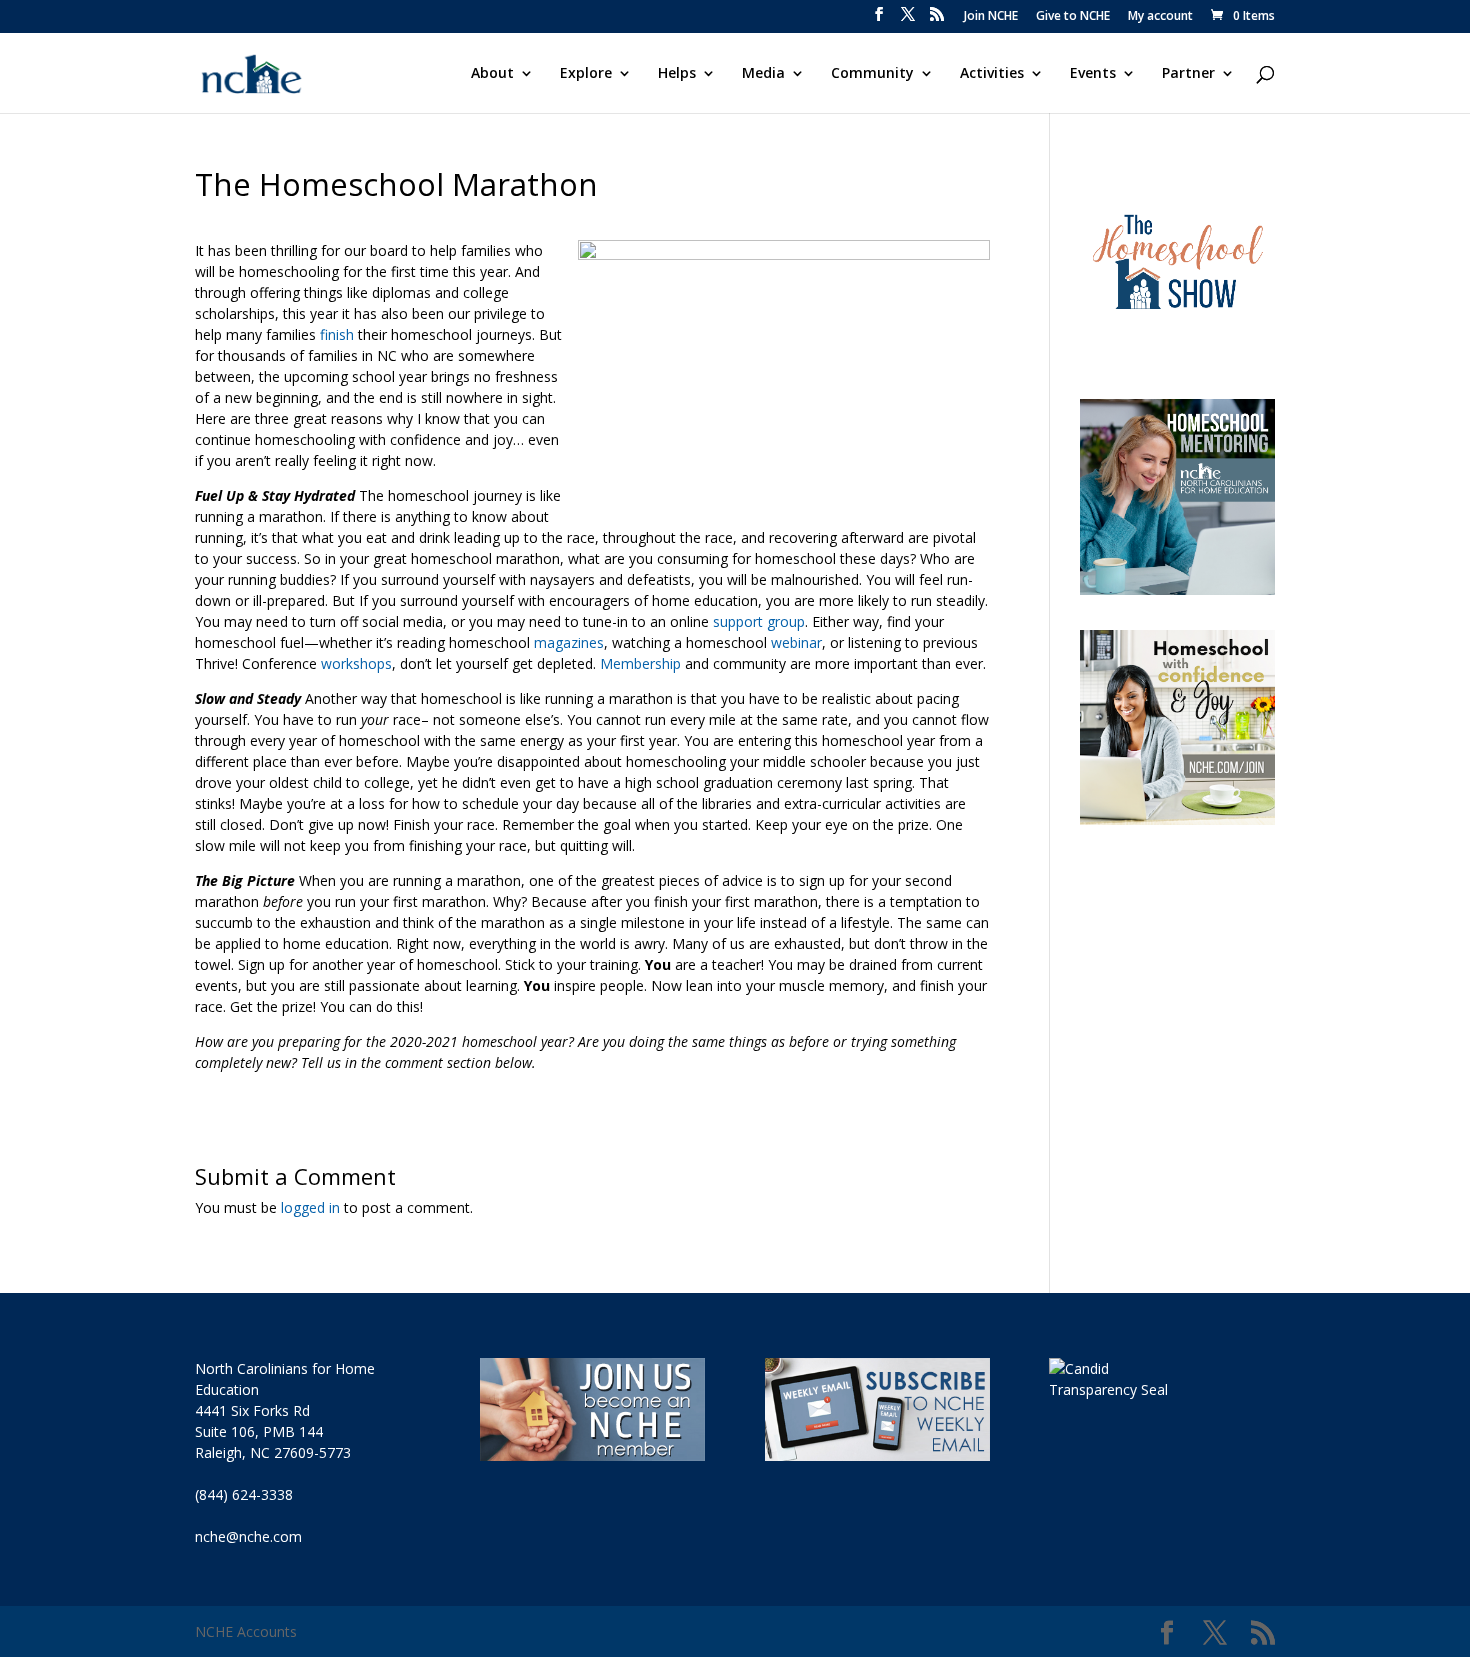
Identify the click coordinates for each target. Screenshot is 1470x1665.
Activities (992, 74)
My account (1160, 17)
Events (1093, 74)
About (492, 74)
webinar (796, 642)
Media (763, 74)
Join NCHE (991, 17)
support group (759, 621)
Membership (640, 663)
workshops (356, 663)
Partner (1188, 74)
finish (337, 334)
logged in (310, 1207)
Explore (586, 74)
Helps (677, 74)
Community (872, 74)
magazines (569, 642)
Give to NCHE (1073, 17)
